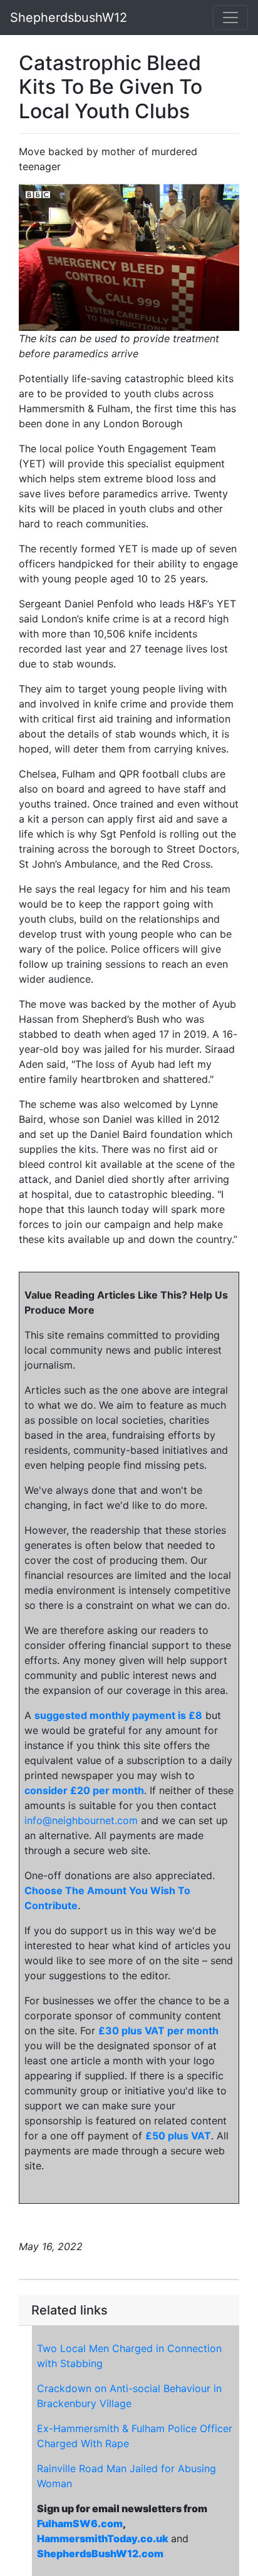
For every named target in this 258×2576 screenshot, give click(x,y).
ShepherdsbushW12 (69, 18)
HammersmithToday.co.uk (103, 2538)
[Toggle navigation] (230, 18)
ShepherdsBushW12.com (100, 2553)
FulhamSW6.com (80, 2523)
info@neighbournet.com (81, 1820)
